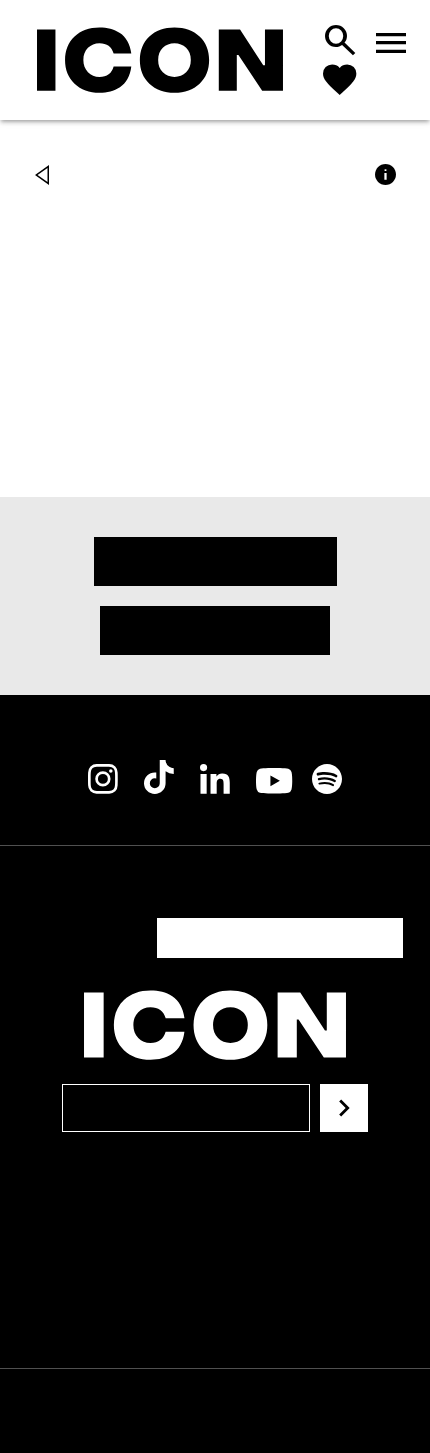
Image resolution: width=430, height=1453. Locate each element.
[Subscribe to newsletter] (344, 1060)
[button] (47, 177)
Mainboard (213, 1411)
